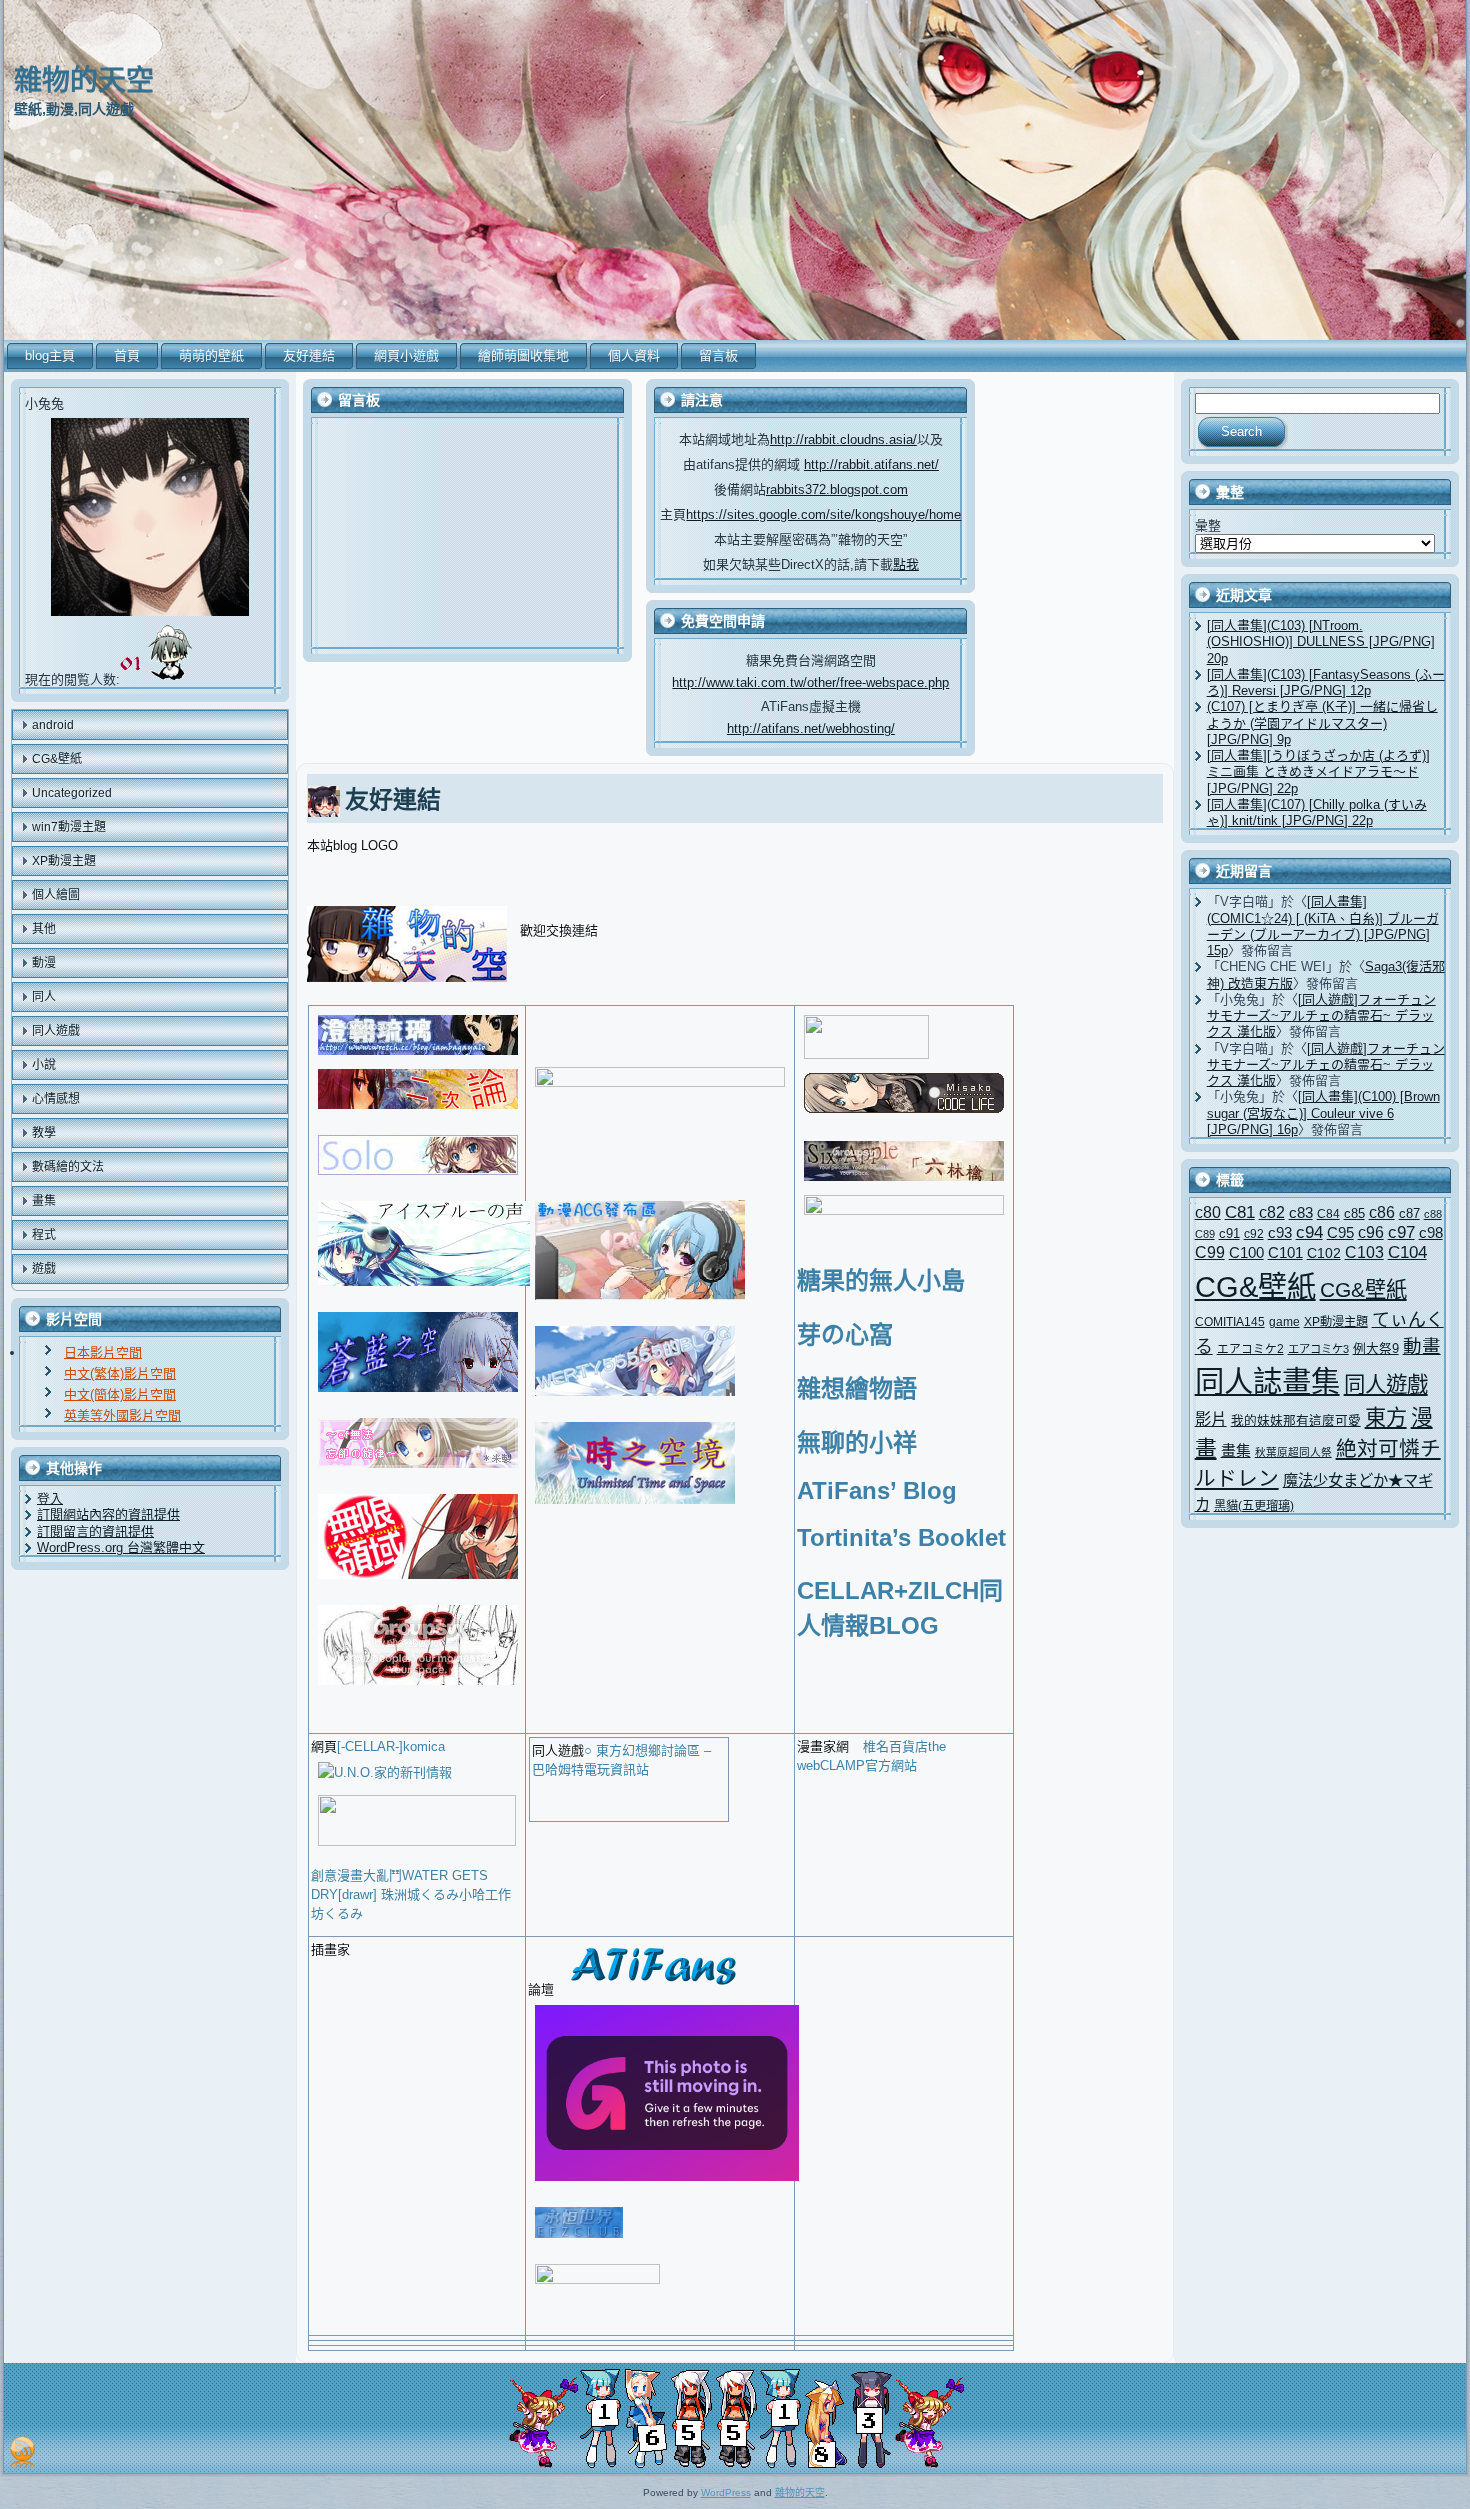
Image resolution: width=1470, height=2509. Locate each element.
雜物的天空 (84, 80)
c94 (1309, 1232)
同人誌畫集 (1267, 1381)
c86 (1382, 1212)
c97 (1401, 1232)
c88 (1433, 1214)
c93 (1280, 1233)
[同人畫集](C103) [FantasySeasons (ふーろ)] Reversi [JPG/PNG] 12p (1326, 682)
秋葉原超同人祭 (1293, 1452)
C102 (1324, 1253)
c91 (1229, 1233)
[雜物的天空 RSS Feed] (22, 2452)
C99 (1210, 1252)
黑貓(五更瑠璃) (1254, 1506)
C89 (1205, 1234)
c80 (1208, 1212)
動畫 (1422, 1346)
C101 (1285, 1252)
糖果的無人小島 (881, 1280)
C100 (1246, 1252)
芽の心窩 (845, 1334)
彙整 (1208, 525)
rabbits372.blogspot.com (837, 489)
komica (424, 1746)
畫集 (1236, 1451)
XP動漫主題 (1336, 1322)
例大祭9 (1376, 1348)
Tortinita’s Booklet (901, 1537)
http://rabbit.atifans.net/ (871, 464)
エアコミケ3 (1318, 1349)
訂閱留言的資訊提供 (95, 1531)
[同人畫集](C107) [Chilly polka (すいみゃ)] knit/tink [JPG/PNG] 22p (1317, 812)
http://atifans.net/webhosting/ (811, 728)
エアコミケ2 (1250, 1348)
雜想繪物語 (857, 1388)
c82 (1272, 1212)
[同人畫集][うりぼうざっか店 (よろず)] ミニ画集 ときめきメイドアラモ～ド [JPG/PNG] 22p (1318, 772)
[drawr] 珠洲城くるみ (398, 1894)
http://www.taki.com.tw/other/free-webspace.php (810, 682)
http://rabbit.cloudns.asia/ (843, 439)
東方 (1386, 1417)
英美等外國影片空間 (122, 1415)
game (1284, 1321)
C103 (1364, 1252)
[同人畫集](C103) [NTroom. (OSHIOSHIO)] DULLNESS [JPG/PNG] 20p (1321, 642)
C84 (1328, 1214)
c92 (1254, 1234)
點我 (906, 564)
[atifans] (652, 1989)
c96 (1371, 1232)
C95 (1340, 1233)
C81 (1240, 1212)
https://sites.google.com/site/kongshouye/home (823, 514)
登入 (50, 1498)
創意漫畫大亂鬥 (356, 1875)
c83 (1301, 1212)
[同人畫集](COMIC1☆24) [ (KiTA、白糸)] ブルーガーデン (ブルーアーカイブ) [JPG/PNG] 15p (1323, 926)
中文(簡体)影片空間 (120, 1394)
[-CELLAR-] (370, 1746)
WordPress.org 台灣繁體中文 (121, 1547)
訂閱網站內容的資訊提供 (108, 1514)
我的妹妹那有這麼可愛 (1296, 1420)
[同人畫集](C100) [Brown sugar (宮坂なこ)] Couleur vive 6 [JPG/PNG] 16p (1323, 1113)
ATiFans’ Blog (877, 1490)
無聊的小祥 (857, 1442)
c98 (1431, 1233)
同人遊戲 (1386, 1385)
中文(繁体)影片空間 (120, 1373)
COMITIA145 (1230, 1321)
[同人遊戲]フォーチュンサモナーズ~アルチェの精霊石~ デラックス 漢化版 (1321, 1016)
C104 (1407, 1252)
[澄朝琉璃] (418, 1057)
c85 (1354, 1213)
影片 (1211, 1419)
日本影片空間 (103, 1352)
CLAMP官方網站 (868, 1765)
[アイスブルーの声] (424, 1288)
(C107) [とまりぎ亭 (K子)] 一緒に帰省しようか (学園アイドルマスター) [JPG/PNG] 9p (1322, 723)
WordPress (726, 2492)
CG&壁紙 (1255, 1287)
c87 (1409, 1213)
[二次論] (418, 1111)
